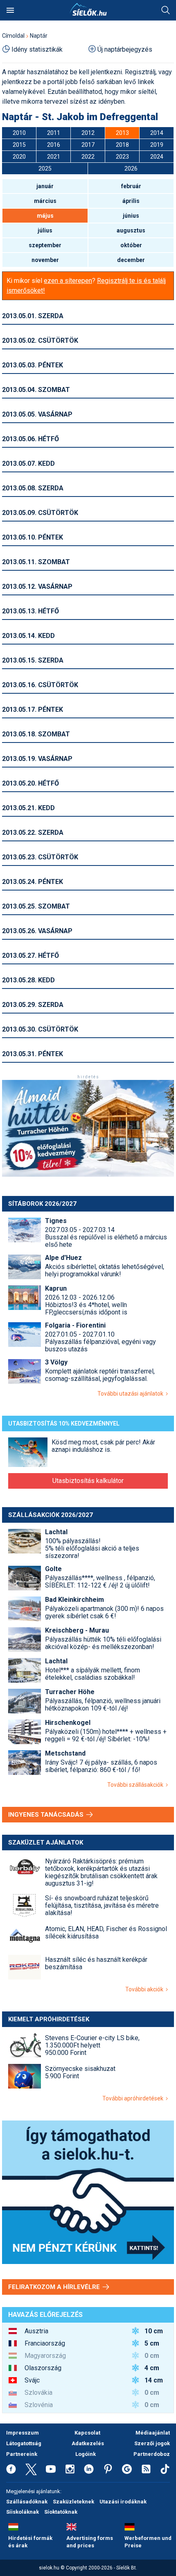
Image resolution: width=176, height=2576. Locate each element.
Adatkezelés (88, 2443)
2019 (157, 145)
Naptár (39, 36)
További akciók (146, 1989)
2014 (157, 133)
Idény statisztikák (37, 49)
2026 (131, 169)
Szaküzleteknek (73, 2502)
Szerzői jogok (152, 2443)
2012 (88, 133)
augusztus (131, 230)
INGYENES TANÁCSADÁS (47, 1815)
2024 (157, 157)
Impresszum (23, 2433)
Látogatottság (24, 2443)
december (131, 260)
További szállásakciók (137, 1785)
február (131, 186)
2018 (122, 145)
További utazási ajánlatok (132, 1394)
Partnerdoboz (152, 2454)
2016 (54, 145)
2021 (54, 157)
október (131, 245)
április (131, 201)
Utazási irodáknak (123, 2502)
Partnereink (22, 2454)
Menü (10, 10)
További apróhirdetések (134, 2098)
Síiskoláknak (23, 2512)
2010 (19, 133)
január (45, 186)
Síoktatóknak (61, 2512)
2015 (19, 145)
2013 (122, 133)
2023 (122, 157)
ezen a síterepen (68, 281)
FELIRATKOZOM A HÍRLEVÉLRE (55, 2287)
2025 (45, 169)
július (45, 230)
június (131, 216)
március (45, 201)
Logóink (86, 2454)
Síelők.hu (88, 9)
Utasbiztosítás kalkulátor (88, 1481)
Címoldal (13, 36)
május (45, 216)
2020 (19, 157)
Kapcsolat (87, 2433)
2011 (54, 133)
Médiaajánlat (153, 2433)
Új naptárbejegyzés (125, 49)
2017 (88, 145)
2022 (88, 157)
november (45, 260)
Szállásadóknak (27, 2502)
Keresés (166, 10)
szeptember (45, 245)
